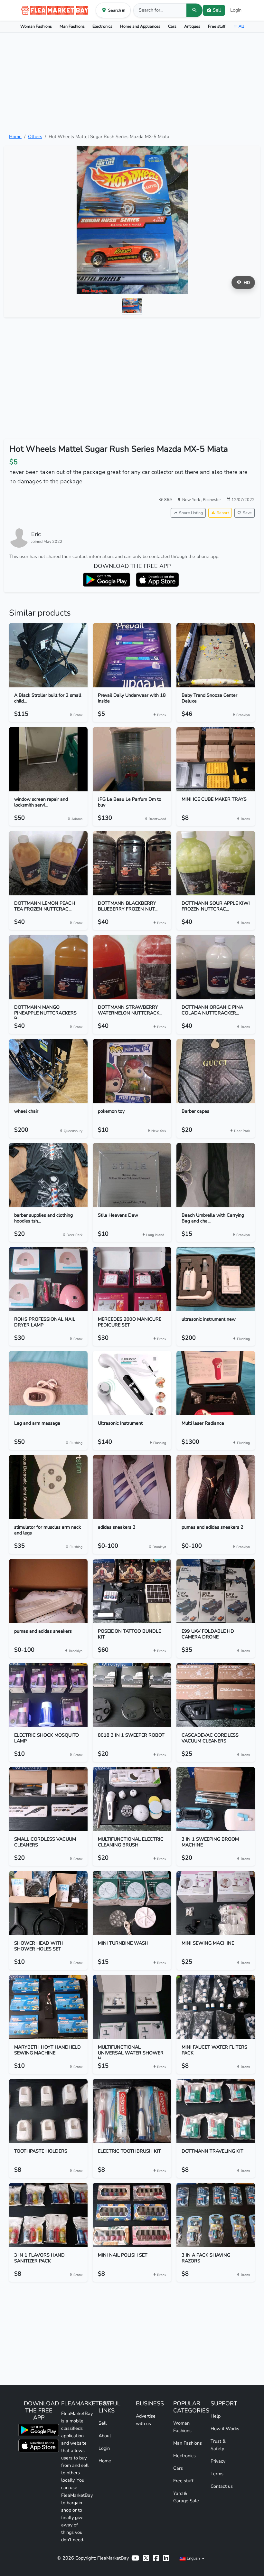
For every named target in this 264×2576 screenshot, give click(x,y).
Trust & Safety (218, 2445)
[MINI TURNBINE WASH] (132, 1903)
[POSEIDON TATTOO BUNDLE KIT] (132, 1591)
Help (216, 2416)
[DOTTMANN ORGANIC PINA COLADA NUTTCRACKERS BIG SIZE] (216, 967)
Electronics (102, 26)
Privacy (218, 2461)
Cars (172, 26)
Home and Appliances (140, 26)
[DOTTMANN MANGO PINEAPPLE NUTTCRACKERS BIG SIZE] (48, 967)
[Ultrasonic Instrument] (132, 1383)
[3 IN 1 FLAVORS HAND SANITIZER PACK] (48, 2215)
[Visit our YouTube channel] (135, 2558)
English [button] (193, 2558)
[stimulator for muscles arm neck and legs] (48, 1487)
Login (236, 10)
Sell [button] (217, 10)
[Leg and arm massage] (48, 1383)
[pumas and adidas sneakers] (48, 1591)
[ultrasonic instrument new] (216, 1279)
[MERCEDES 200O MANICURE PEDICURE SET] (132, 1279)
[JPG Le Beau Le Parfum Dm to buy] (132, 759)
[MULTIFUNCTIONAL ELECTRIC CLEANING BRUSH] (132, 1799)
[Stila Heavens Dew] (132, 1175)
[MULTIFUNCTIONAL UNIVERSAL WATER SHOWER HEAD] (132, 2007)
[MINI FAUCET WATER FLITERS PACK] (216, 2007)
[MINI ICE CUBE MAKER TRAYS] (216, 759)
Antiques (192, 26)
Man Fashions (72, 26)
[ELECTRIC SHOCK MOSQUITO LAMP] (48, 1695)
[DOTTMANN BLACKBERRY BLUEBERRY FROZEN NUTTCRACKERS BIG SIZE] (132, 863)
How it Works (225, 2429)
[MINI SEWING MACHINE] (216, 1903)
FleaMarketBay (113, 2558)
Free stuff (217, 26)
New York (192, 500)
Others (35, 137)
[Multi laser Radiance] (216, 1383)
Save (247, 513)
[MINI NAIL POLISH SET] (132, 2215)
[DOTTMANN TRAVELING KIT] (216, 2111)
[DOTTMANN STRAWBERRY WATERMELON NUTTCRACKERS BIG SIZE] (132, 967)
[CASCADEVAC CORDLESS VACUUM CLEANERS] (216, 1695)
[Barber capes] (216, 1071)
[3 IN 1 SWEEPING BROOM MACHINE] (216, 1799)
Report (223, 513)
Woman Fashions (36, 26)
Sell (103, 2423)
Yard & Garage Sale (186, 2497)
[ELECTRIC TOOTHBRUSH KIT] (132, 2111)
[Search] (194, 10)
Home (15, 137)
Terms (217, 2474)
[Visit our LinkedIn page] (166, 2558)
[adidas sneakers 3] (132, 1487)
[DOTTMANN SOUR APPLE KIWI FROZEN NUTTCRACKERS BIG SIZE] (216, 863)
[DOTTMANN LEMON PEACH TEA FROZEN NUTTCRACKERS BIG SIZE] (48, 863)
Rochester (212, 500)
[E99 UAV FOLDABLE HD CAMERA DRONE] (216, 1591)
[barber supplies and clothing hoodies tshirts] (48, 1175)
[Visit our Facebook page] (156, 2558)
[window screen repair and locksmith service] (48, 759)
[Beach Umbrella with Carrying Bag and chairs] (216, 1175)
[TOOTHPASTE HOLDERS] (48, 2111)
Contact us (222, 2486)
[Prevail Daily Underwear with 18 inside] (132, 655)
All (241, 26)
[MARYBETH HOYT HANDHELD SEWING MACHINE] (48, 2007)
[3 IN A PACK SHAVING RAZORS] (216, 2215)
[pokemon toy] (132, 1071)
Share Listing (191, 513)
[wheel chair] (48, 1071)
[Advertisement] (132, 83)
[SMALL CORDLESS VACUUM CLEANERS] (48, 1799)
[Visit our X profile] (146, 2558)
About (105, 2436)
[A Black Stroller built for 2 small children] (48, 655)
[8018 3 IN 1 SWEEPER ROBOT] (132, 1695)
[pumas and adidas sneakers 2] (216, 1487)
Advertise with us (146, 2420)
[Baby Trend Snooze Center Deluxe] (216, 655)
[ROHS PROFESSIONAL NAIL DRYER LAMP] (48, 1279)
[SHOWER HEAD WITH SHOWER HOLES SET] (48, 1903)
